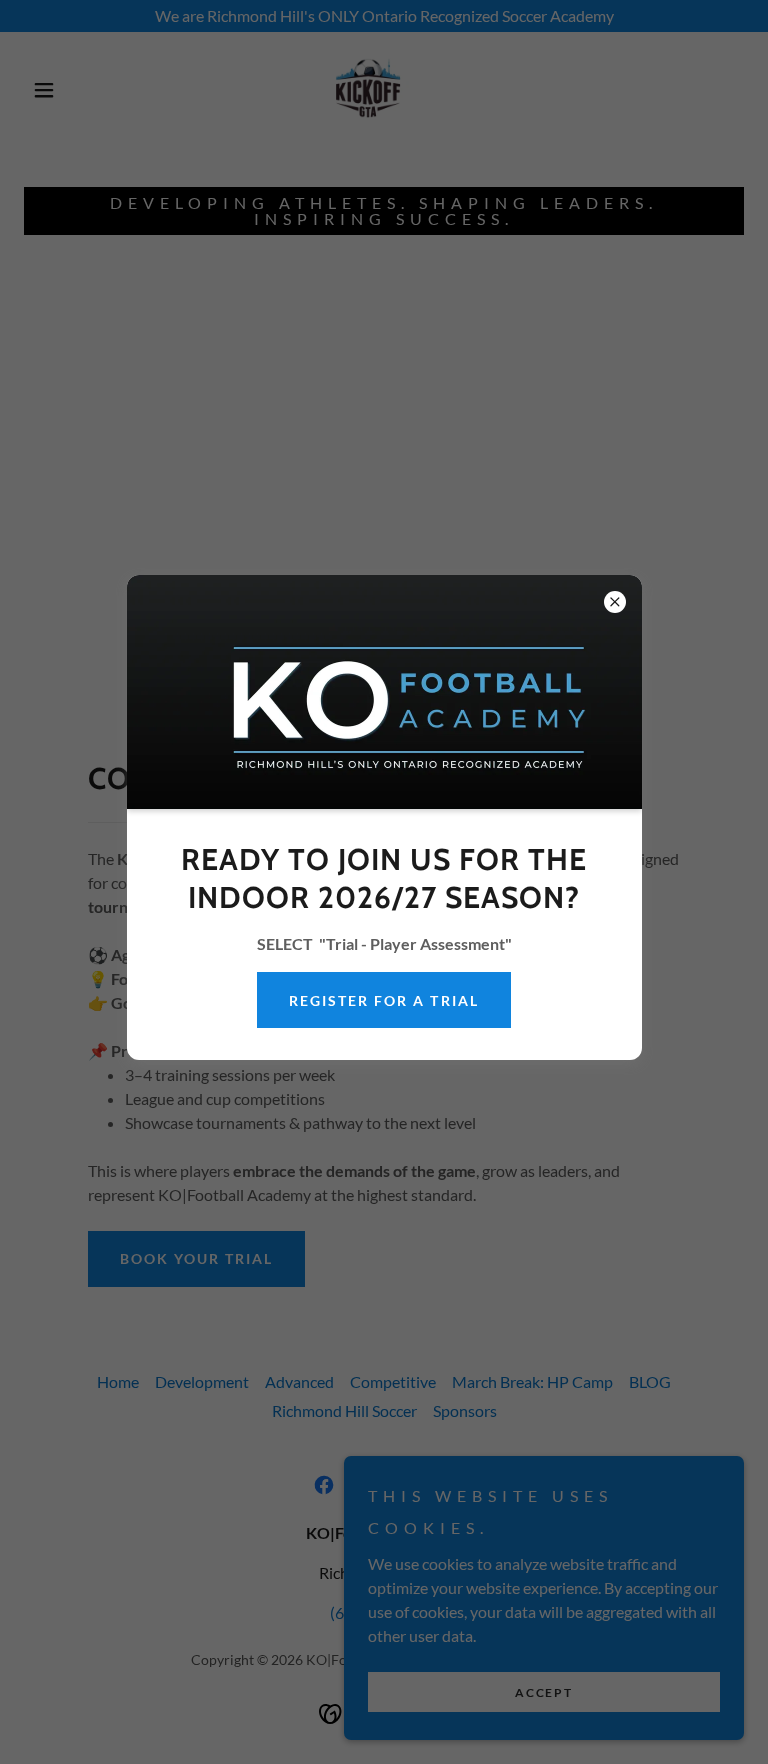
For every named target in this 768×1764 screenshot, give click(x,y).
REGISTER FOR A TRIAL (383, 1000)
